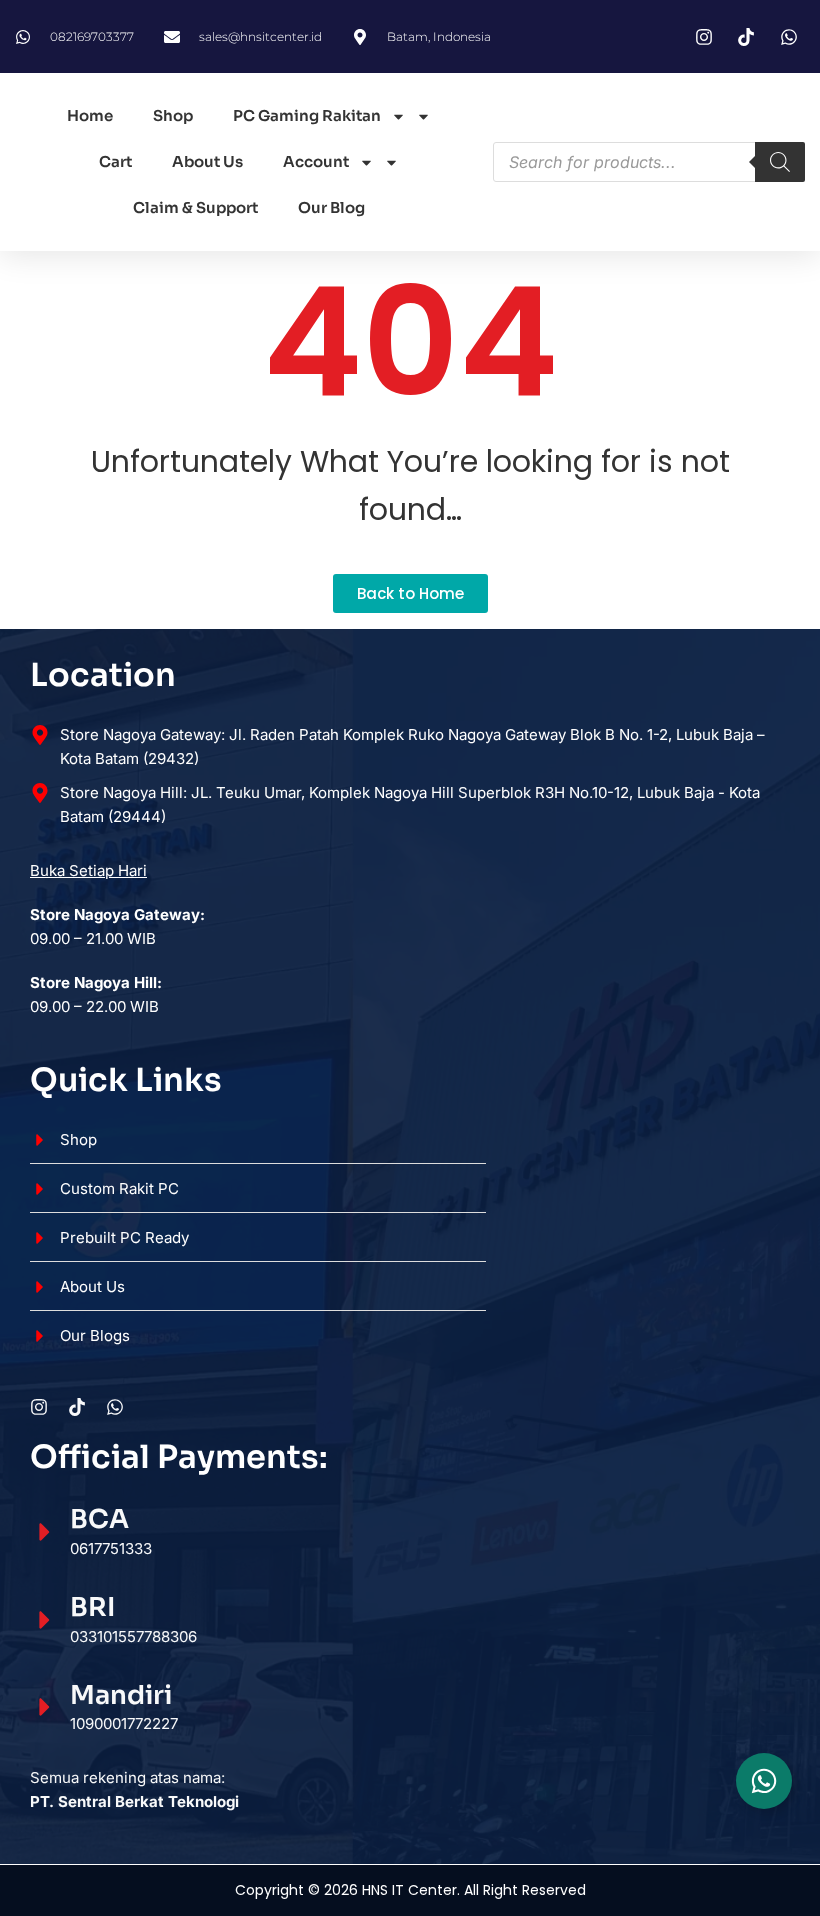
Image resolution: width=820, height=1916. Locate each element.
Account (316, 161)
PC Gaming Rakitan (307, 115)
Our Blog (331, 207)
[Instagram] (39, 1407)
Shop (173, 115)
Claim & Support (195, 207)
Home (90, 115)
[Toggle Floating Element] (764, 1781)
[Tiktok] (77, 1407)
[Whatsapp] (115, 1407)
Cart (115, 161)
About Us (207, 161)
